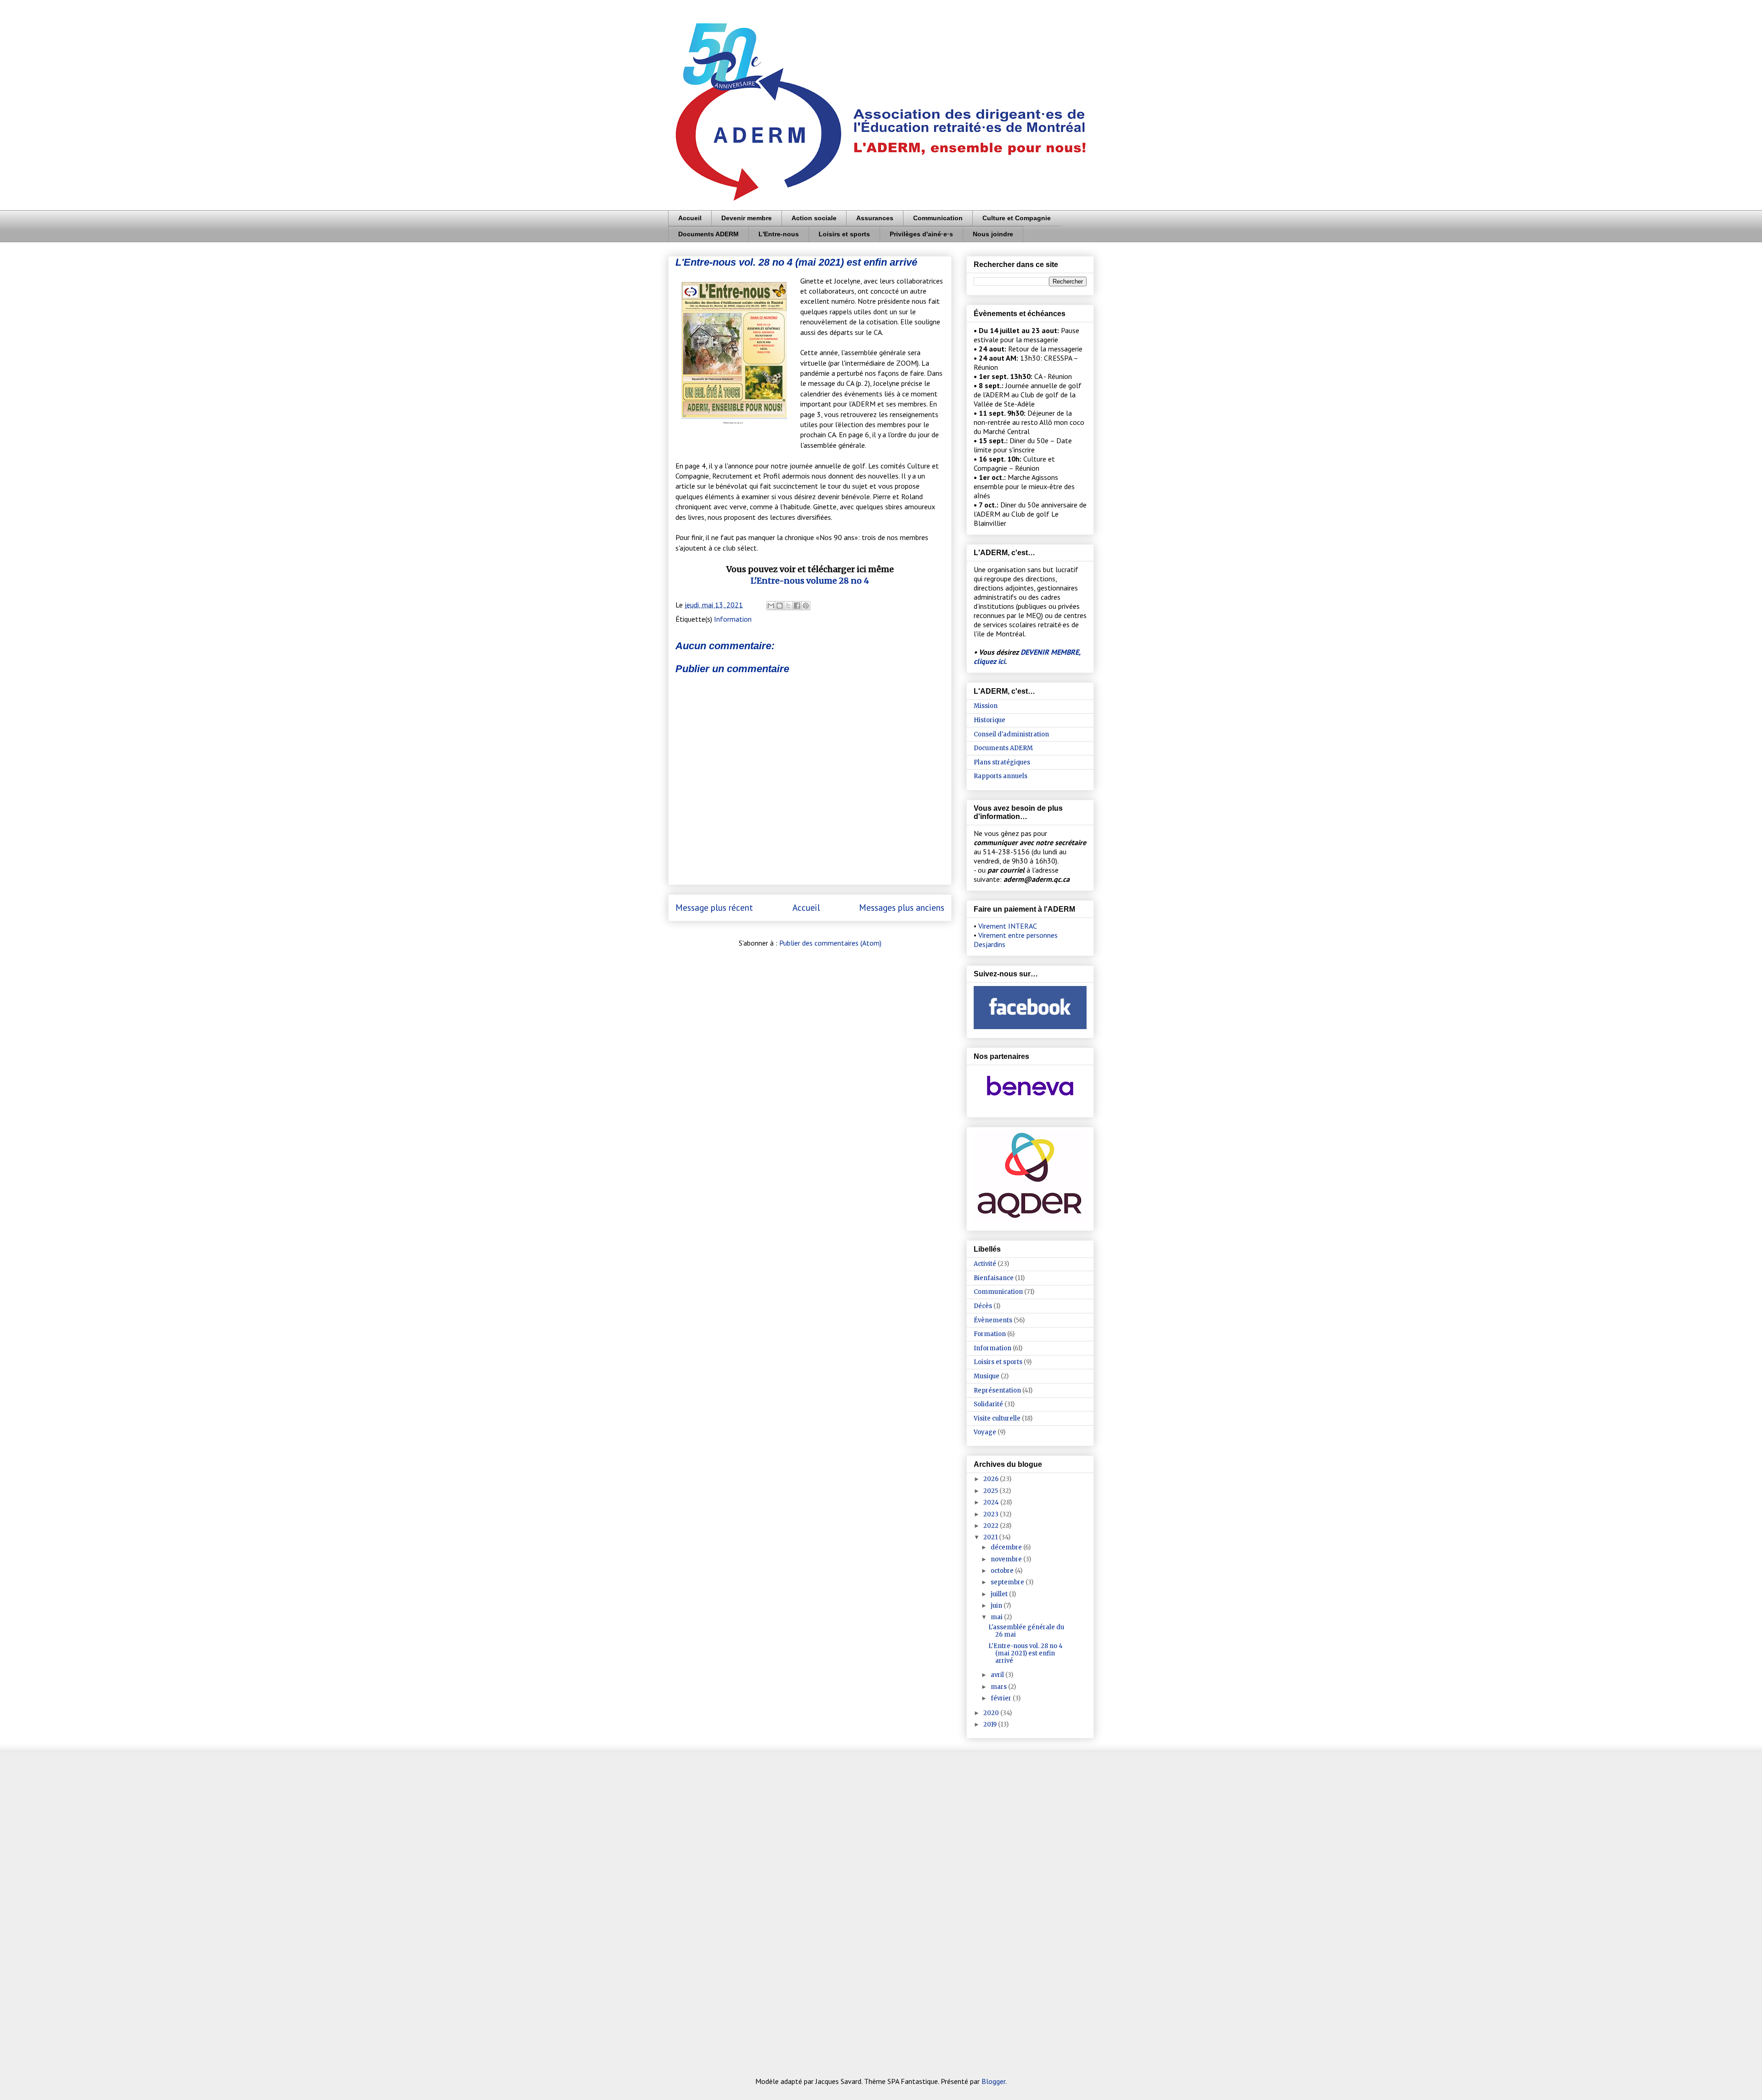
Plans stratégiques (1002, 762)
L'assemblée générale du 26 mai (1026, 1631)
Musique (987, 1376)
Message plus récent (714, 907)
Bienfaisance (994, 1278)
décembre (1007, 1547)
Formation (990, 1334)
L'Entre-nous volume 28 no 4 (810, 581)
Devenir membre (747, 218)
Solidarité (988, 1404)
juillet (1000, 1594)
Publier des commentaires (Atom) (830, 943)
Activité (985, 1264)
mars (999, 1687)
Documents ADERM (708, 234)
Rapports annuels (1001, 776)
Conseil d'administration (1011, 734)
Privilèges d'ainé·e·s (921, 234)
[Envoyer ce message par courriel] (771, 606)
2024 (992, 1502)
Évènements (993, 1320)
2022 (992, 1526)
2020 (992, 1713)
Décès (983, 1306)
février (1002, 1698)
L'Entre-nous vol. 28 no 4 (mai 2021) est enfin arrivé (1026, 1653)
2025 (991, 1491)
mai (997, 1617)
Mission (986, 706)
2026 (992, 1479)
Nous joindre (993, 234)
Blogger (993, 2081)
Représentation (997, 1390)
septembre (1008, 1582)
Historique (990, 720)
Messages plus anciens (902, 907)
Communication (938, 218)
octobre (1003, 1571)
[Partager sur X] (788, 606)
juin (997, 1606)
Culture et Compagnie (1017, 218)
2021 (991, 1537)
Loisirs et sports (844, 234)
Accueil (690, 218)
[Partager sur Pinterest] (806, 606)
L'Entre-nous (779, 234)
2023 (992, 1514)
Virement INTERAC (1008, 926)
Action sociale (814, 218)
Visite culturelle (997, 1418)
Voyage (985, 1432)
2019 (991, 1724)
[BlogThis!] (780, 606)
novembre (1007, 1559)
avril (998, 1675)
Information (733, 619)
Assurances (875, 218)
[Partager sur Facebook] (797, 606)
